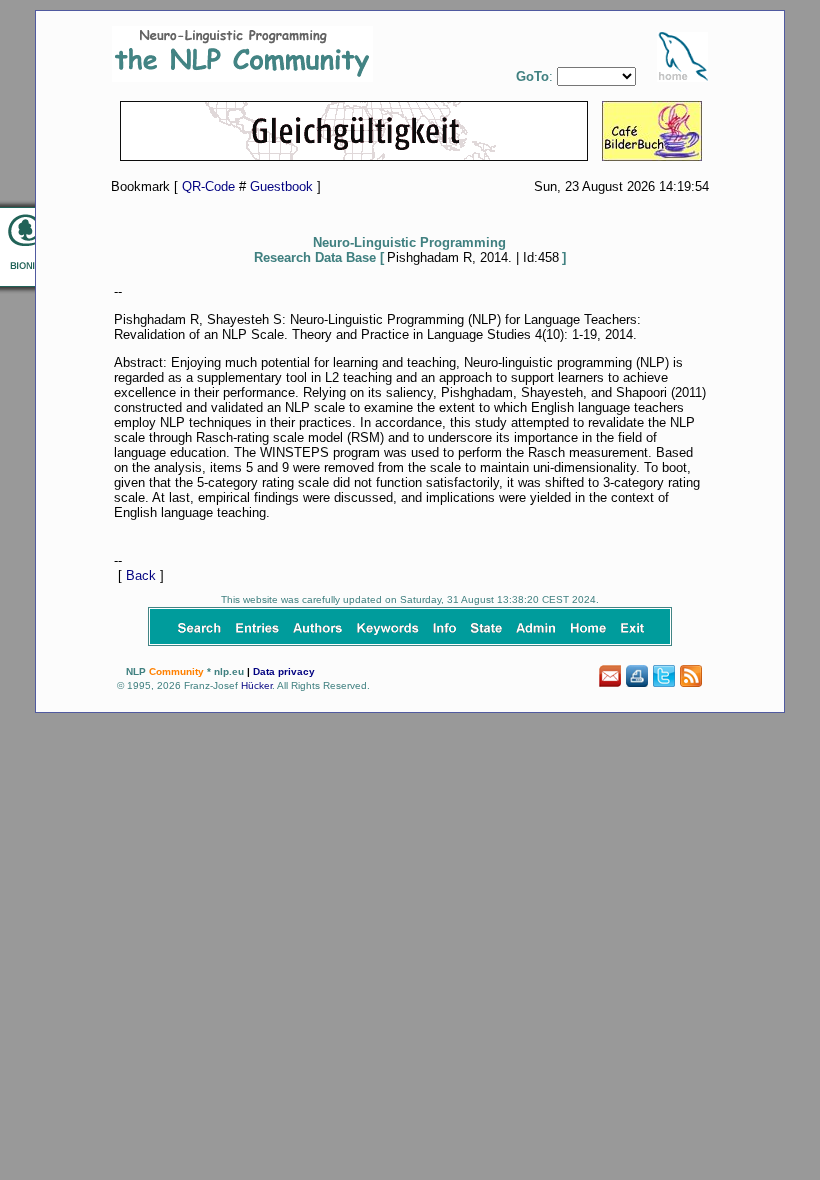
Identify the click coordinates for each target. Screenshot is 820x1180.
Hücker (256, 685)
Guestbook (281, 186)
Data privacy (284, 671)
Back (141, 575)
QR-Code (208, 186)
